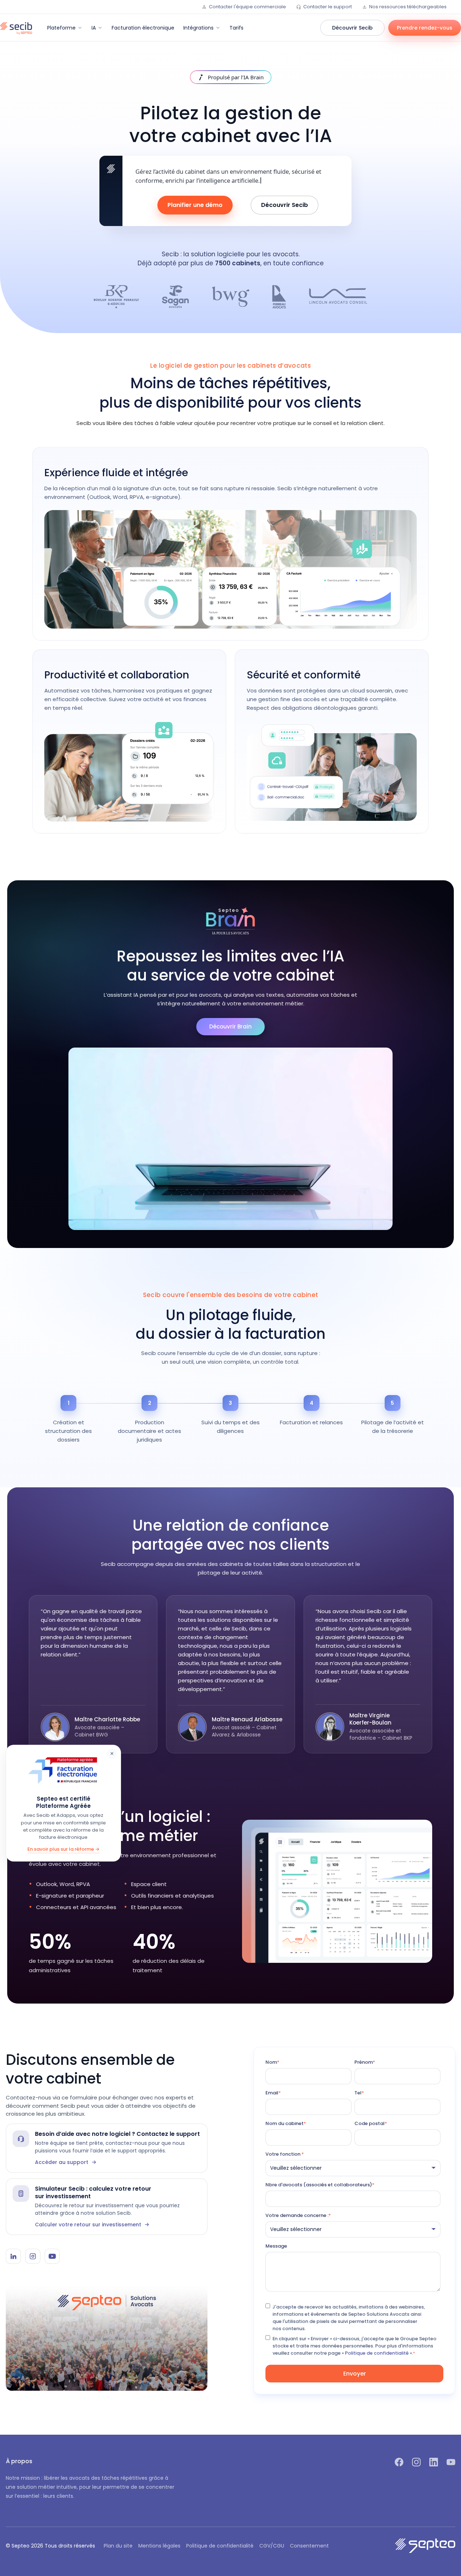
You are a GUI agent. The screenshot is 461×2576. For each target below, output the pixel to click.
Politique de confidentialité (220, 2546)
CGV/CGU (272, 2546)
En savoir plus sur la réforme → (63, 1849)
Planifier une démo (195, 205)
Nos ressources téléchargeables (408, 7)
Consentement (309, 2546)
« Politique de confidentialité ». (377, 2353)
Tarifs (236, 28)
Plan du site (118, 2546)
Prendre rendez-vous (425, 28)
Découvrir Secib (352, 28)
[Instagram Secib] (33, 2256)
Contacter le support (328, 7)
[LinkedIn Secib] (13, 2256)
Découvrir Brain (230, 1026)
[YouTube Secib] (52, 2256)
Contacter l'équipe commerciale (247, 7)
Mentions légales (159, 2546)
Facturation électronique (143, 28)
